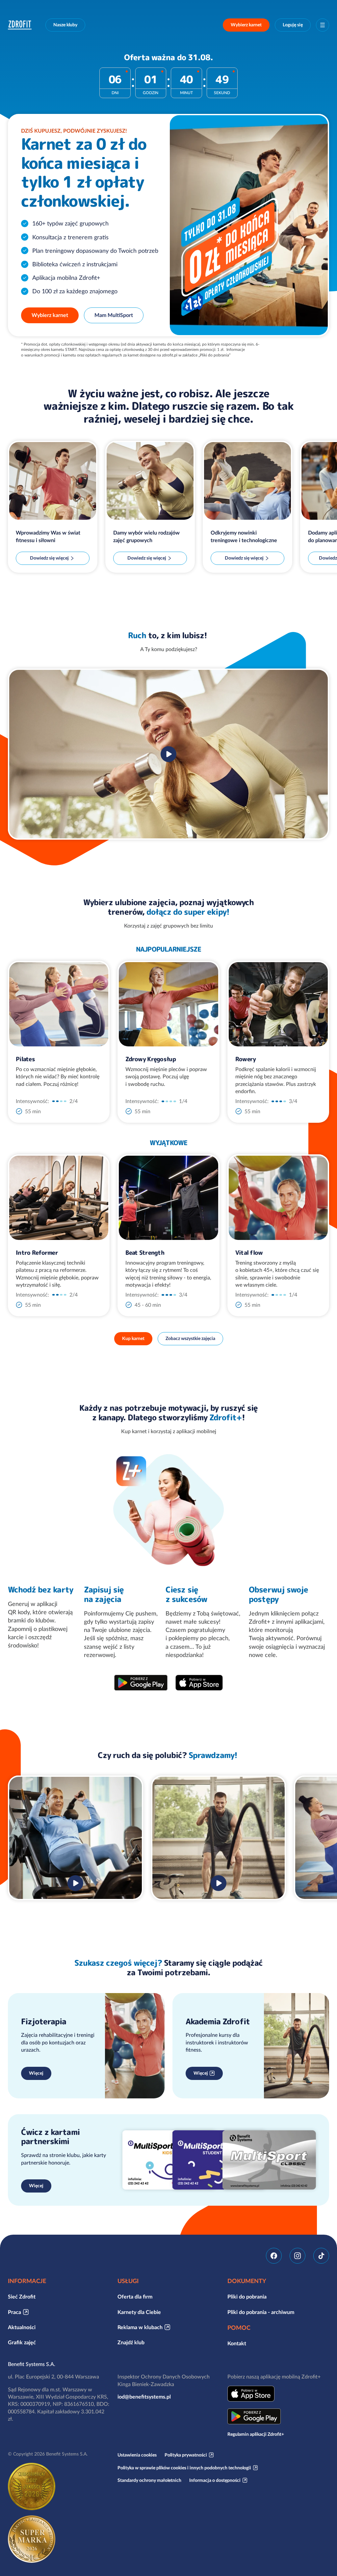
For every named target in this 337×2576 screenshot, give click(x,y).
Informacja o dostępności (215, 2480)
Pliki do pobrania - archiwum (261, 2312)
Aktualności (22, 2327)
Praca (14, 2312)
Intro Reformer (37, 1253)
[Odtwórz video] (168, 754)
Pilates (25, 1059)
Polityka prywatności (186, 2455)
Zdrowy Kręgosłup (150, 1059)
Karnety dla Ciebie (139, 2312)
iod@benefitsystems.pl (144, 2397)
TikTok (321, 2256)
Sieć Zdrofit (22, 2297)
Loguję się (293, 25)
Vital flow (249, 1253)
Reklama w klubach (140, 2327)
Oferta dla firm (135, 2297)
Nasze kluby (65, 25)
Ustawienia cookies (137, 2455)
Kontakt (237, 2343)
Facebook (274, 2256)
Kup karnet (133, 1338)
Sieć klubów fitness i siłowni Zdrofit (21, 25)
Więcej (36, 2073)
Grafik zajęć (22, 2342)
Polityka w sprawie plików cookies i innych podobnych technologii (184, 2468)
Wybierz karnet (246, 25)
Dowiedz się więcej (49, 558)
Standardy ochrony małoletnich (149, 2480)
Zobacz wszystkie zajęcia (190, 1338)
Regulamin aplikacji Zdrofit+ (256, 2434)
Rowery (246, 1059)
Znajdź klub (131, 2342)
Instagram (298, 2256)
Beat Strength (145, 1253)
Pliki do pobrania (247, 2297)
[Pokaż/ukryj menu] (323, 25)
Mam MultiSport (114, 315)
